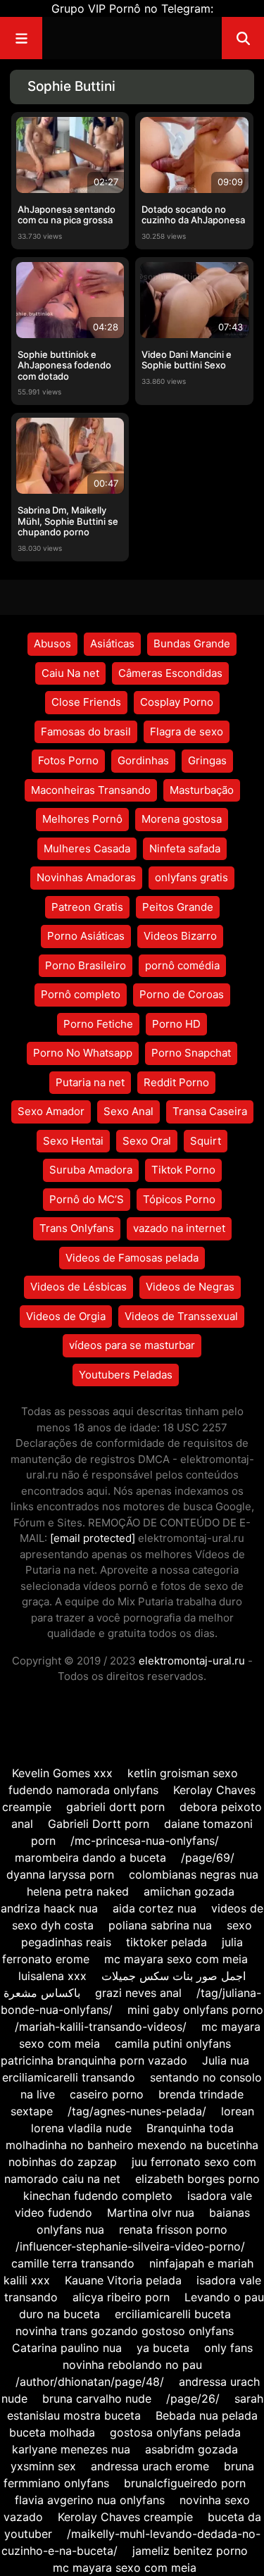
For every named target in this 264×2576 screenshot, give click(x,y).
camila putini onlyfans (173, 2043)
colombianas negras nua (194, 1874)
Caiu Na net (70, 673)
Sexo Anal (128, 1111)
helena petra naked (78, 1891)
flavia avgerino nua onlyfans (90, 2500)
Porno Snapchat (191, 1053)
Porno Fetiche (98, 1024)
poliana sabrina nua (160, 1925)
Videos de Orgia (66, 1316)
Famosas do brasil (86, 732)
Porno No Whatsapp (83, 1053)
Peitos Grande (178, 907)
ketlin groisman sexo (183, 1773)
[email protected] (93, 1538)
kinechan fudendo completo (98, 2196)
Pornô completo (81, 994)
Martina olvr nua (151, 2213)
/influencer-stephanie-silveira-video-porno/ (130, 2246)
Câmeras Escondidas (170, 673)
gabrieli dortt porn (115, 1807)
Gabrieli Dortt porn (99, 1824)
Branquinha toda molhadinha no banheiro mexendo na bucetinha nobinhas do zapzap (132, 2145)
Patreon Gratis (87, 907)
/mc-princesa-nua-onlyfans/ (145, 1841)
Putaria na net (90, 1082)
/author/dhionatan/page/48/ (90, 2382)
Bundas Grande (192, 643)
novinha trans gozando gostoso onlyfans (125, 2331)
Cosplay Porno (177, 702)
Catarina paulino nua (67, 2348)
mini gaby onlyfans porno (195, 2010)
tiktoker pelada (166, 1942)
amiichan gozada (189, 1891)
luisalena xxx (52, 1976)
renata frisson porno (173, 2229)
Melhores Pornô (82, 819)
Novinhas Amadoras (86, 877)
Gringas (207, 760)
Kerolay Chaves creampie (125, 2517)
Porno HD (176, 1024)
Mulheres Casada (87, 848)
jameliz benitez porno (190, 2551)
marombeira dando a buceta (90, 1858)
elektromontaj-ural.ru (192, 1661)
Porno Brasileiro (86, 965)
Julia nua (226, 2060)
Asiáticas (112, 643)
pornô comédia (182, 965)
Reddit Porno (176, 1082)
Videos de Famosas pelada (132, 1258)
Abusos (52, 643)
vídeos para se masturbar (132, 1345)
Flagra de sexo (187, 732)
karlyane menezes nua (71, 2449)
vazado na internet (179, 1228)
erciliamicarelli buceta (173, 2314)
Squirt (206, 1141)
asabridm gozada (191, 2449)
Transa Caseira (210, 1111)
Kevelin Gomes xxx (62, 1773)
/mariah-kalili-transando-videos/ (101, 2027)
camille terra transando (73, 2263)
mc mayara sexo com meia (176, 1959)
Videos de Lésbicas (78, 1287)
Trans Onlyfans (77, 1228)
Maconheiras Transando (91, 790)
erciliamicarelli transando (69, 2077)
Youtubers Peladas (126, 1375)
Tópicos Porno (179, 1199)
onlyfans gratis (191, 877)
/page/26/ (193, 2398)
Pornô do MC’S (87, 1199)
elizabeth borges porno (197, 2179)
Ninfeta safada (185, 848)
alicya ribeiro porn (121, 2297)
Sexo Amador (51, 1111)
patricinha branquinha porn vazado (94, 2060)
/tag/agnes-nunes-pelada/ (137, 2111)
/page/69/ (208, 1858)
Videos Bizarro (180, 936)
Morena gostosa (182, 819)
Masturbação (202, 790)
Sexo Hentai (73, 1141)
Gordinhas (143, 760)
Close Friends (86, 702)
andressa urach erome (150, 2466)
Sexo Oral (147, 1141)
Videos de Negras (190, 1287)
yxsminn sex (45, 2466)
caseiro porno (107, 2094)
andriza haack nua (49, 1908)
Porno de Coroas (182, 994)
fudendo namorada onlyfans (83, 1790)
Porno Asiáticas (86, 936)
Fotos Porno (68, 760)
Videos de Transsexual (181, 1316)
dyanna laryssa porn (60, 1874)
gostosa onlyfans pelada (175, 2432)
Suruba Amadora (91, 1170)
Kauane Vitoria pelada (123, 2280)
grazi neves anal (138, 1993)
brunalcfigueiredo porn (185, 2483)
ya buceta (163, 2348)
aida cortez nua (155, 1908)
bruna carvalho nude (97, 2398)
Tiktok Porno (183, 1170)
